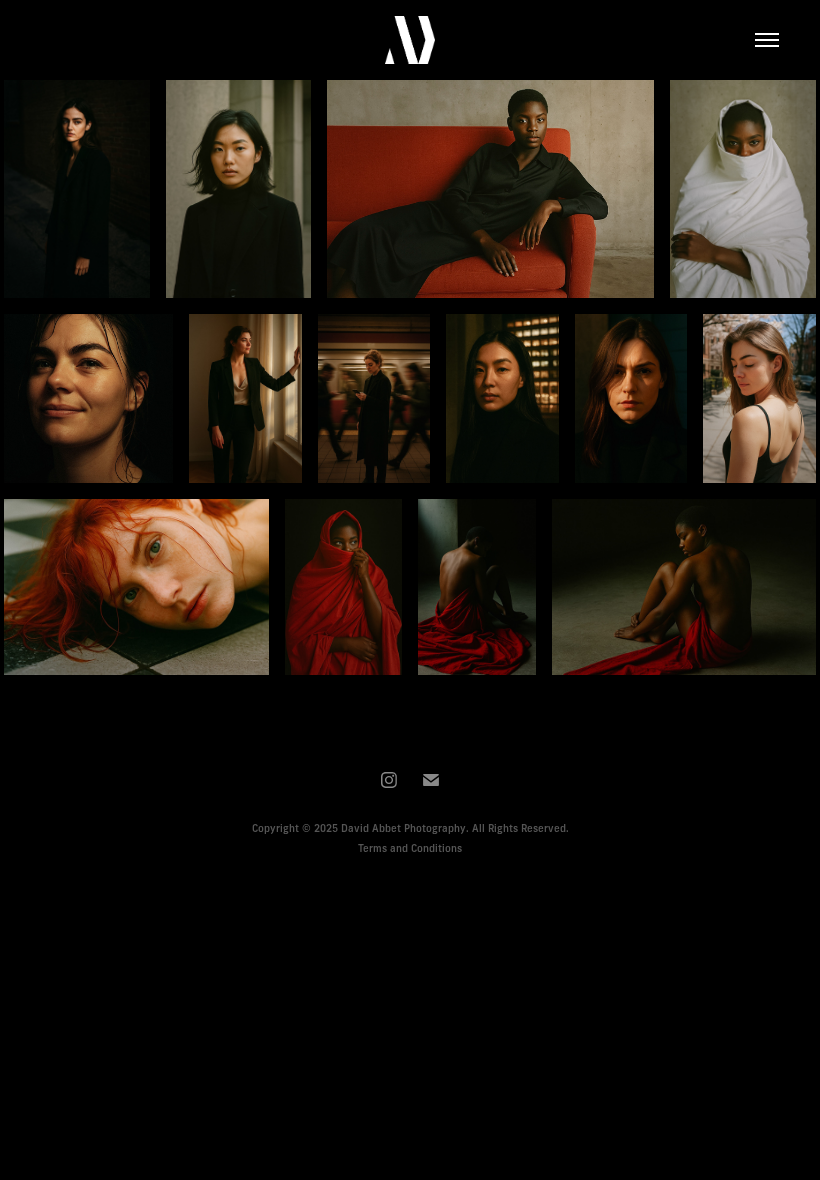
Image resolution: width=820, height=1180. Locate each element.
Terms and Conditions (410, 848)
